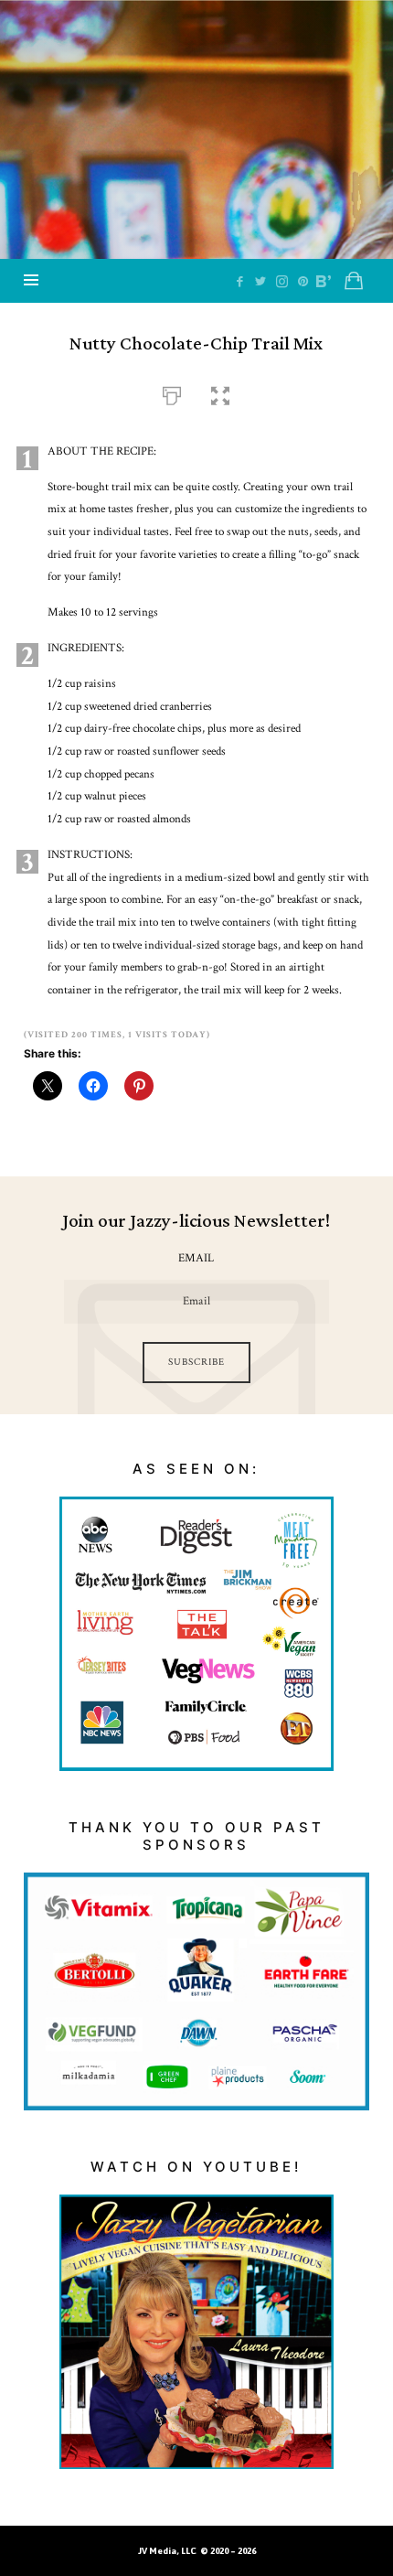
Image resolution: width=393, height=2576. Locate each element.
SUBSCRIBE (196, 1362)
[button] (220, 393)
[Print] (172, 393)
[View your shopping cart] (354, 281)
